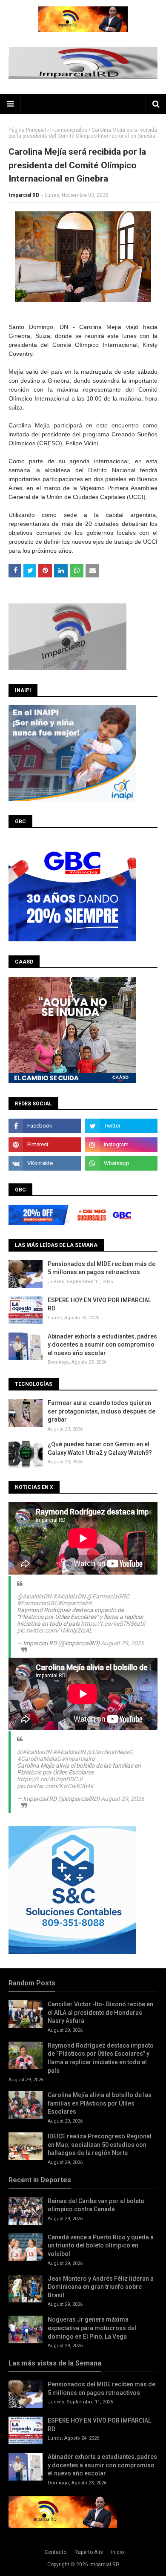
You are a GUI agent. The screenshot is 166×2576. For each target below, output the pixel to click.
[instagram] (121, 1145)
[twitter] (121, 1126)
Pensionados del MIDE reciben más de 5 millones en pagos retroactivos (102, 1268)
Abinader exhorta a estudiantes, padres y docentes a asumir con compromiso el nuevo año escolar (102, 1345)
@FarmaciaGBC (108, 1596)
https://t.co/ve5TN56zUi (113, 1624)
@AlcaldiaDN (34, 1596)
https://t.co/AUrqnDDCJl (50, 1779)
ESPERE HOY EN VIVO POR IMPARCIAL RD (99, 1304)
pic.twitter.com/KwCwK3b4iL (56, 1786)
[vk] (45, 1163)
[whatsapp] (121, 1163)
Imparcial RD (24, 195)
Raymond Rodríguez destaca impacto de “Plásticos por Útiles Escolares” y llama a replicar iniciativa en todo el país (101, 2058)
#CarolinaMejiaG (39, 1759)
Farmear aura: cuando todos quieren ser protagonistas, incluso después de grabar (102, 1411)
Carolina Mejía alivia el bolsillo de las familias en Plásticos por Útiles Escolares (100, 2103)
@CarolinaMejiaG (110, 1752)
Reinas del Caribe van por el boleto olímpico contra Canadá (96, 2205)
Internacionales (69, 130)
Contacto (56, 2552)
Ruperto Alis (89, 2552)
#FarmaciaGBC (37, 1603)
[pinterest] (45, 1145)
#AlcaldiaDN (69, 1596)
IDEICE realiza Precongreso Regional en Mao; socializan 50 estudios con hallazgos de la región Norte (100, 2145)
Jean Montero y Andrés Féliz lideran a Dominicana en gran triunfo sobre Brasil (101, 2287)
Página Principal (27, 130)
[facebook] (45, 1126)
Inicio (117, 2552)
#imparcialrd (75, 1603)
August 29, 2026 (123, 1643)
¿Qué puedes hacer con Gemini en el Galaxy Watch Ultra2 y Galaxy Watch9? (100, 1448)
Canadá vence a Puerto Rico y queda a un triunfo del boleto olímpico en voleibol (101, 2246)
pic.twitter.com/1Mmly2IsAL (55, 1630)
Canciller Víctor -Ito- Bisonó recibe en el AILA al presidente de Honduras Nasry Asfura (100, 2012)
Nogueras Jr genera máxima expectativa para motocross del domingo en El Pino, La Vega (92, 2328)
